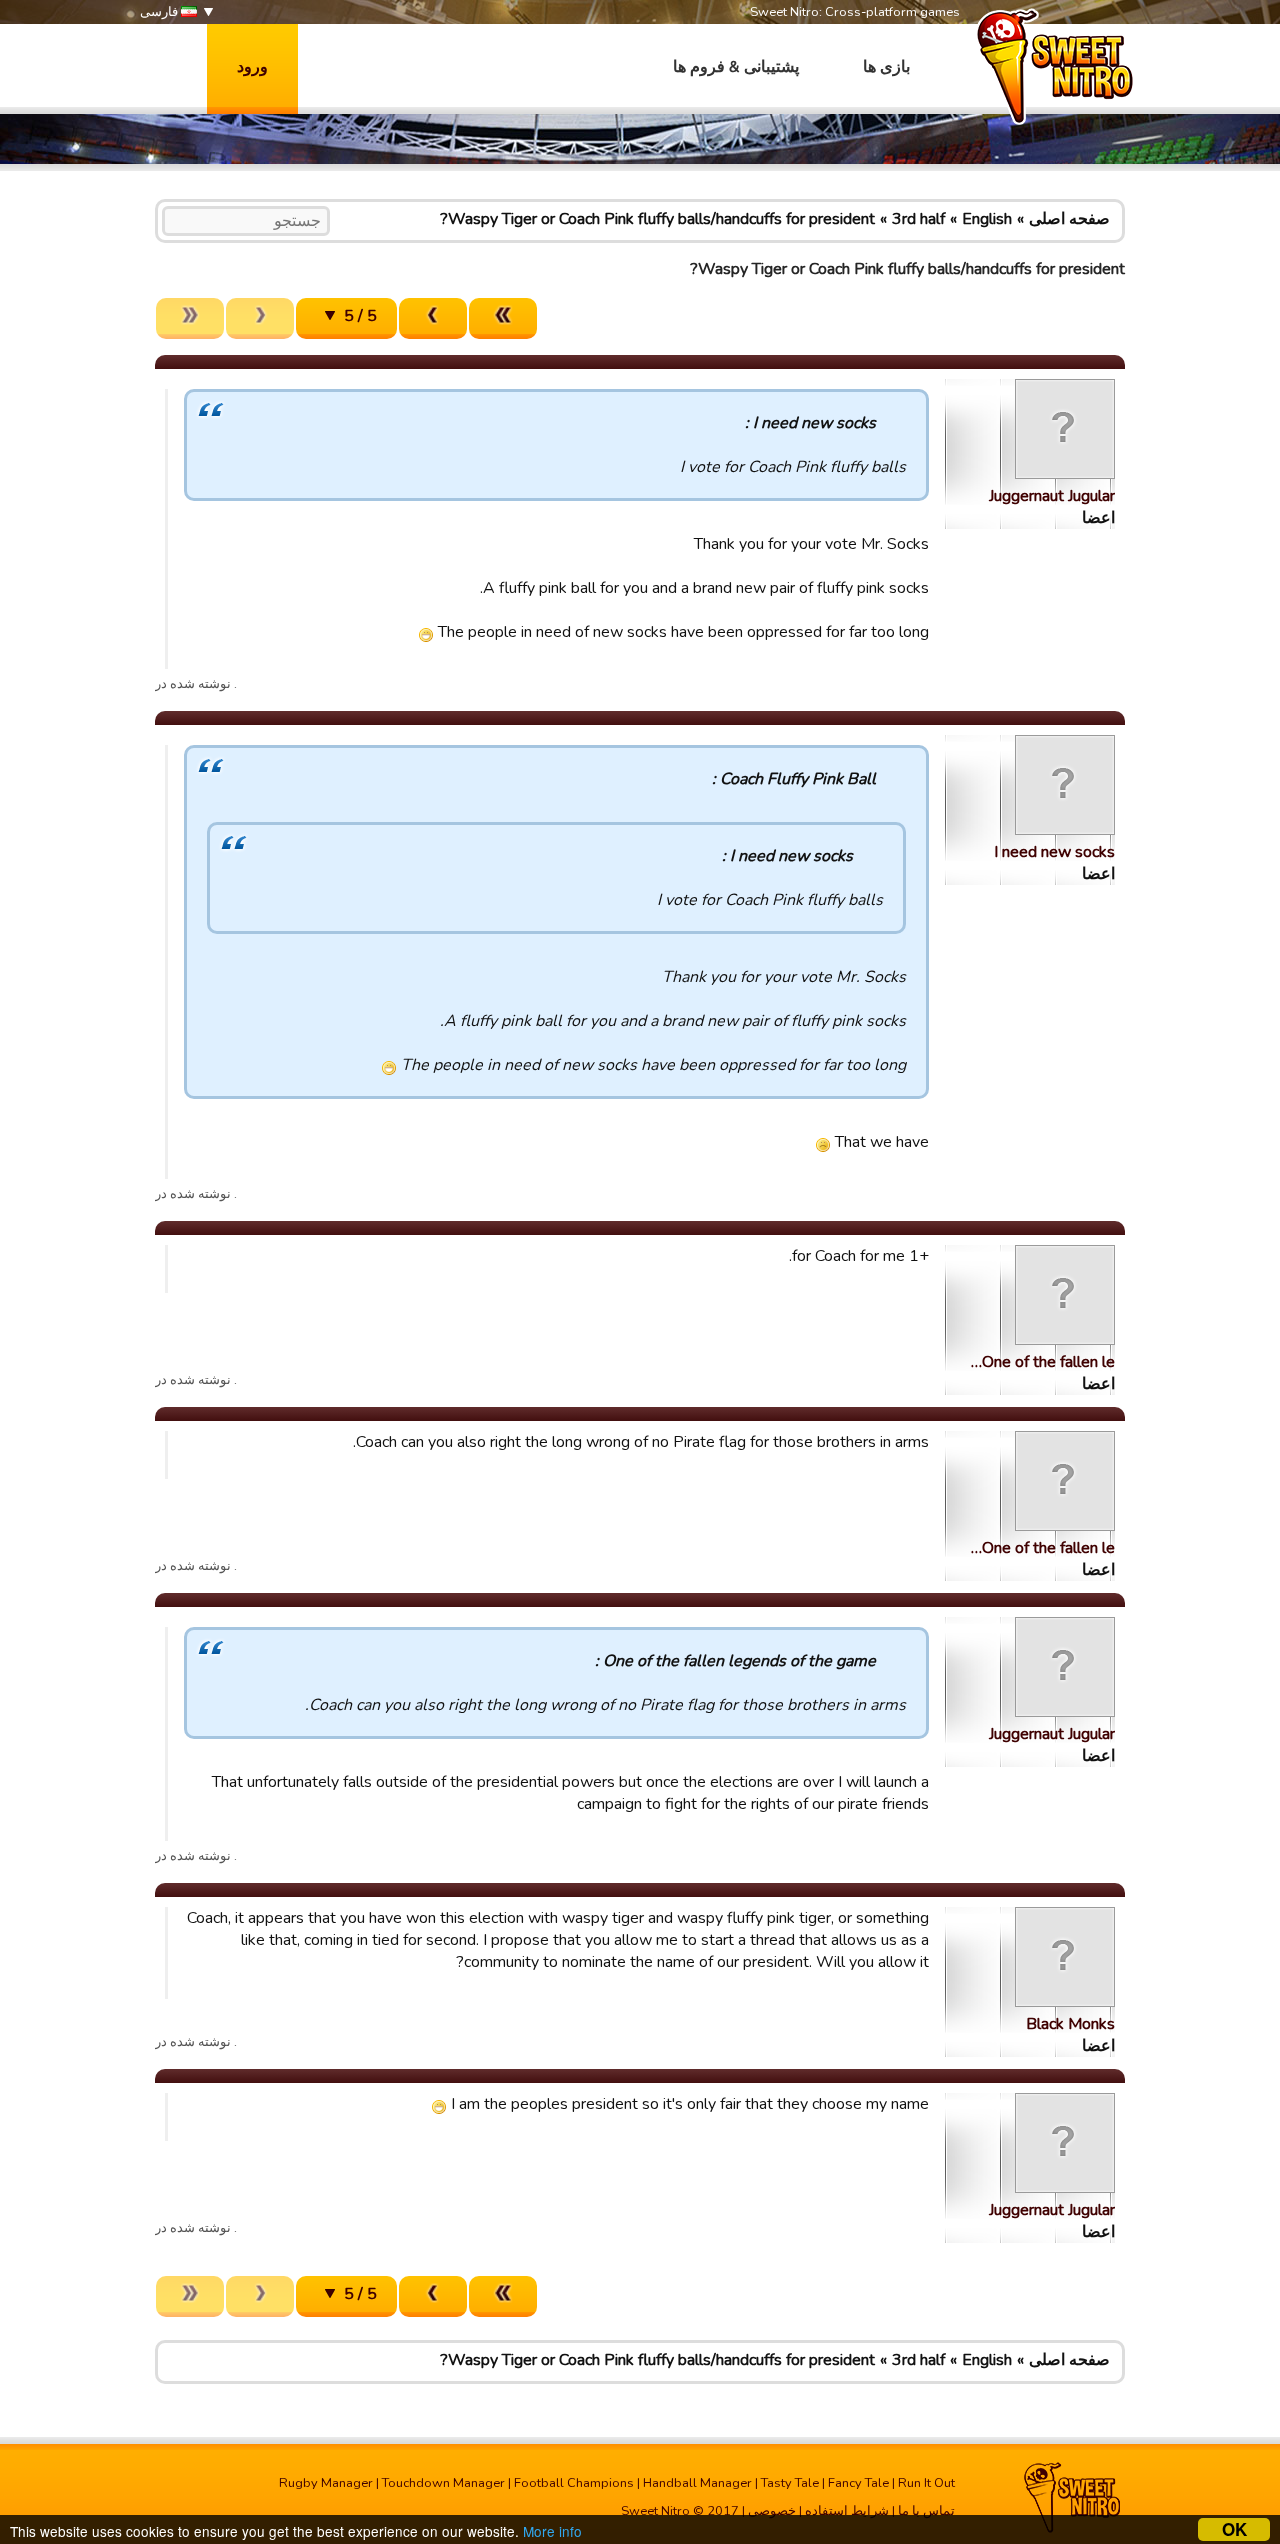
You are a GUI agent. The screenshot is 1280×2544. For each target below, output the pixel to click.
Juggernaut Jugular (1052, 496)
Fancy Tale (858, 2483)
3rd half (918, 219)
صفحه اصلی (1069, 219)
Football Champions (574, 2483)
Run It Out (926, 2483)
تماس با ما (926, 2511)
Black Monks (1070, 2024)
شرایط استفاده (847, 2511)
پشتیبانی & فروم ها (736, 67)
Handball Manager (697, 2483)
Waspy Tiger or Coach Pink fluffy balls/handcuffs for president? (657, 219)
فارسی (160, 12)
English (987, 219)
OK (1234, 2529)
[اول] (503, 318)
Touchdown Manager (443, 2483)
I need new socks (1054, 852)
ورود (252, 67)
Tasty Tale (790, 2483)
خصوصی (772, 2511)
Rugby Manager (326, 2483)
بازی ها (886, 67)
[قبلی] (433, 318)
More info (552, 2531)
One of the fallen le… (1043, 1362)
